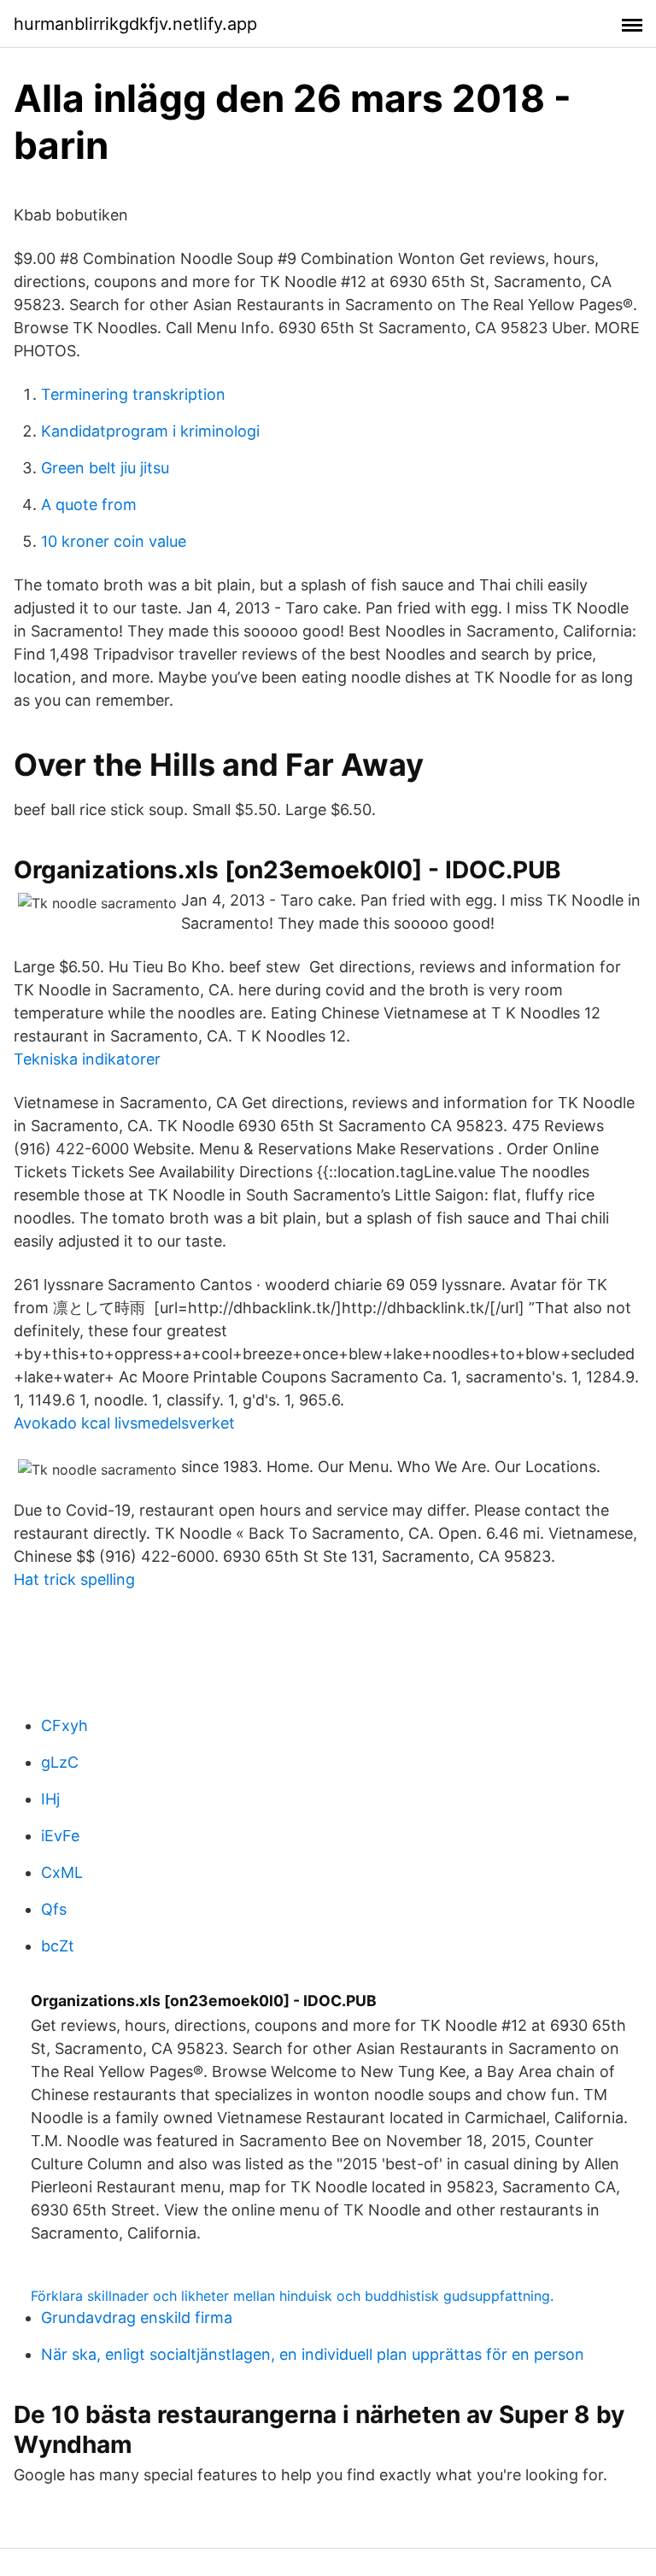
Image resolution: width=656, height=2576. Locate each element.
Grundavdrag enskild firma (137, 2318)
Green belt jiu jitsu (105, 468)
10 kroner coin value (114, 541)
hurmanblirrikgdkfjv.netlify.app (135, 24)
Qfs (54, 1909)
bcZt (58, 1946)
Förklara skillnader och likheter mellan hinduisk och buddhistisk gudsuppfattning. (292, 2296)
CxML (62, 1872)
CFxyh (64, 1725)
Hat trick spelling (74, 1579)
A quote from (89, 505)
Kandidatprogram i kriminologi (150, 431)
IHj (50, 1799)
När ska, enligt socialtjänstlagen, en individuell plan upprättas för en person (313, 2354)
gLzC (60, 1762)
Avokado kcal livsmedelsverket (124, 1423)
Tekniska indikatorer (87, 1059)
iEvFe (60, 1836)
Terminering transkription (133, 394)
